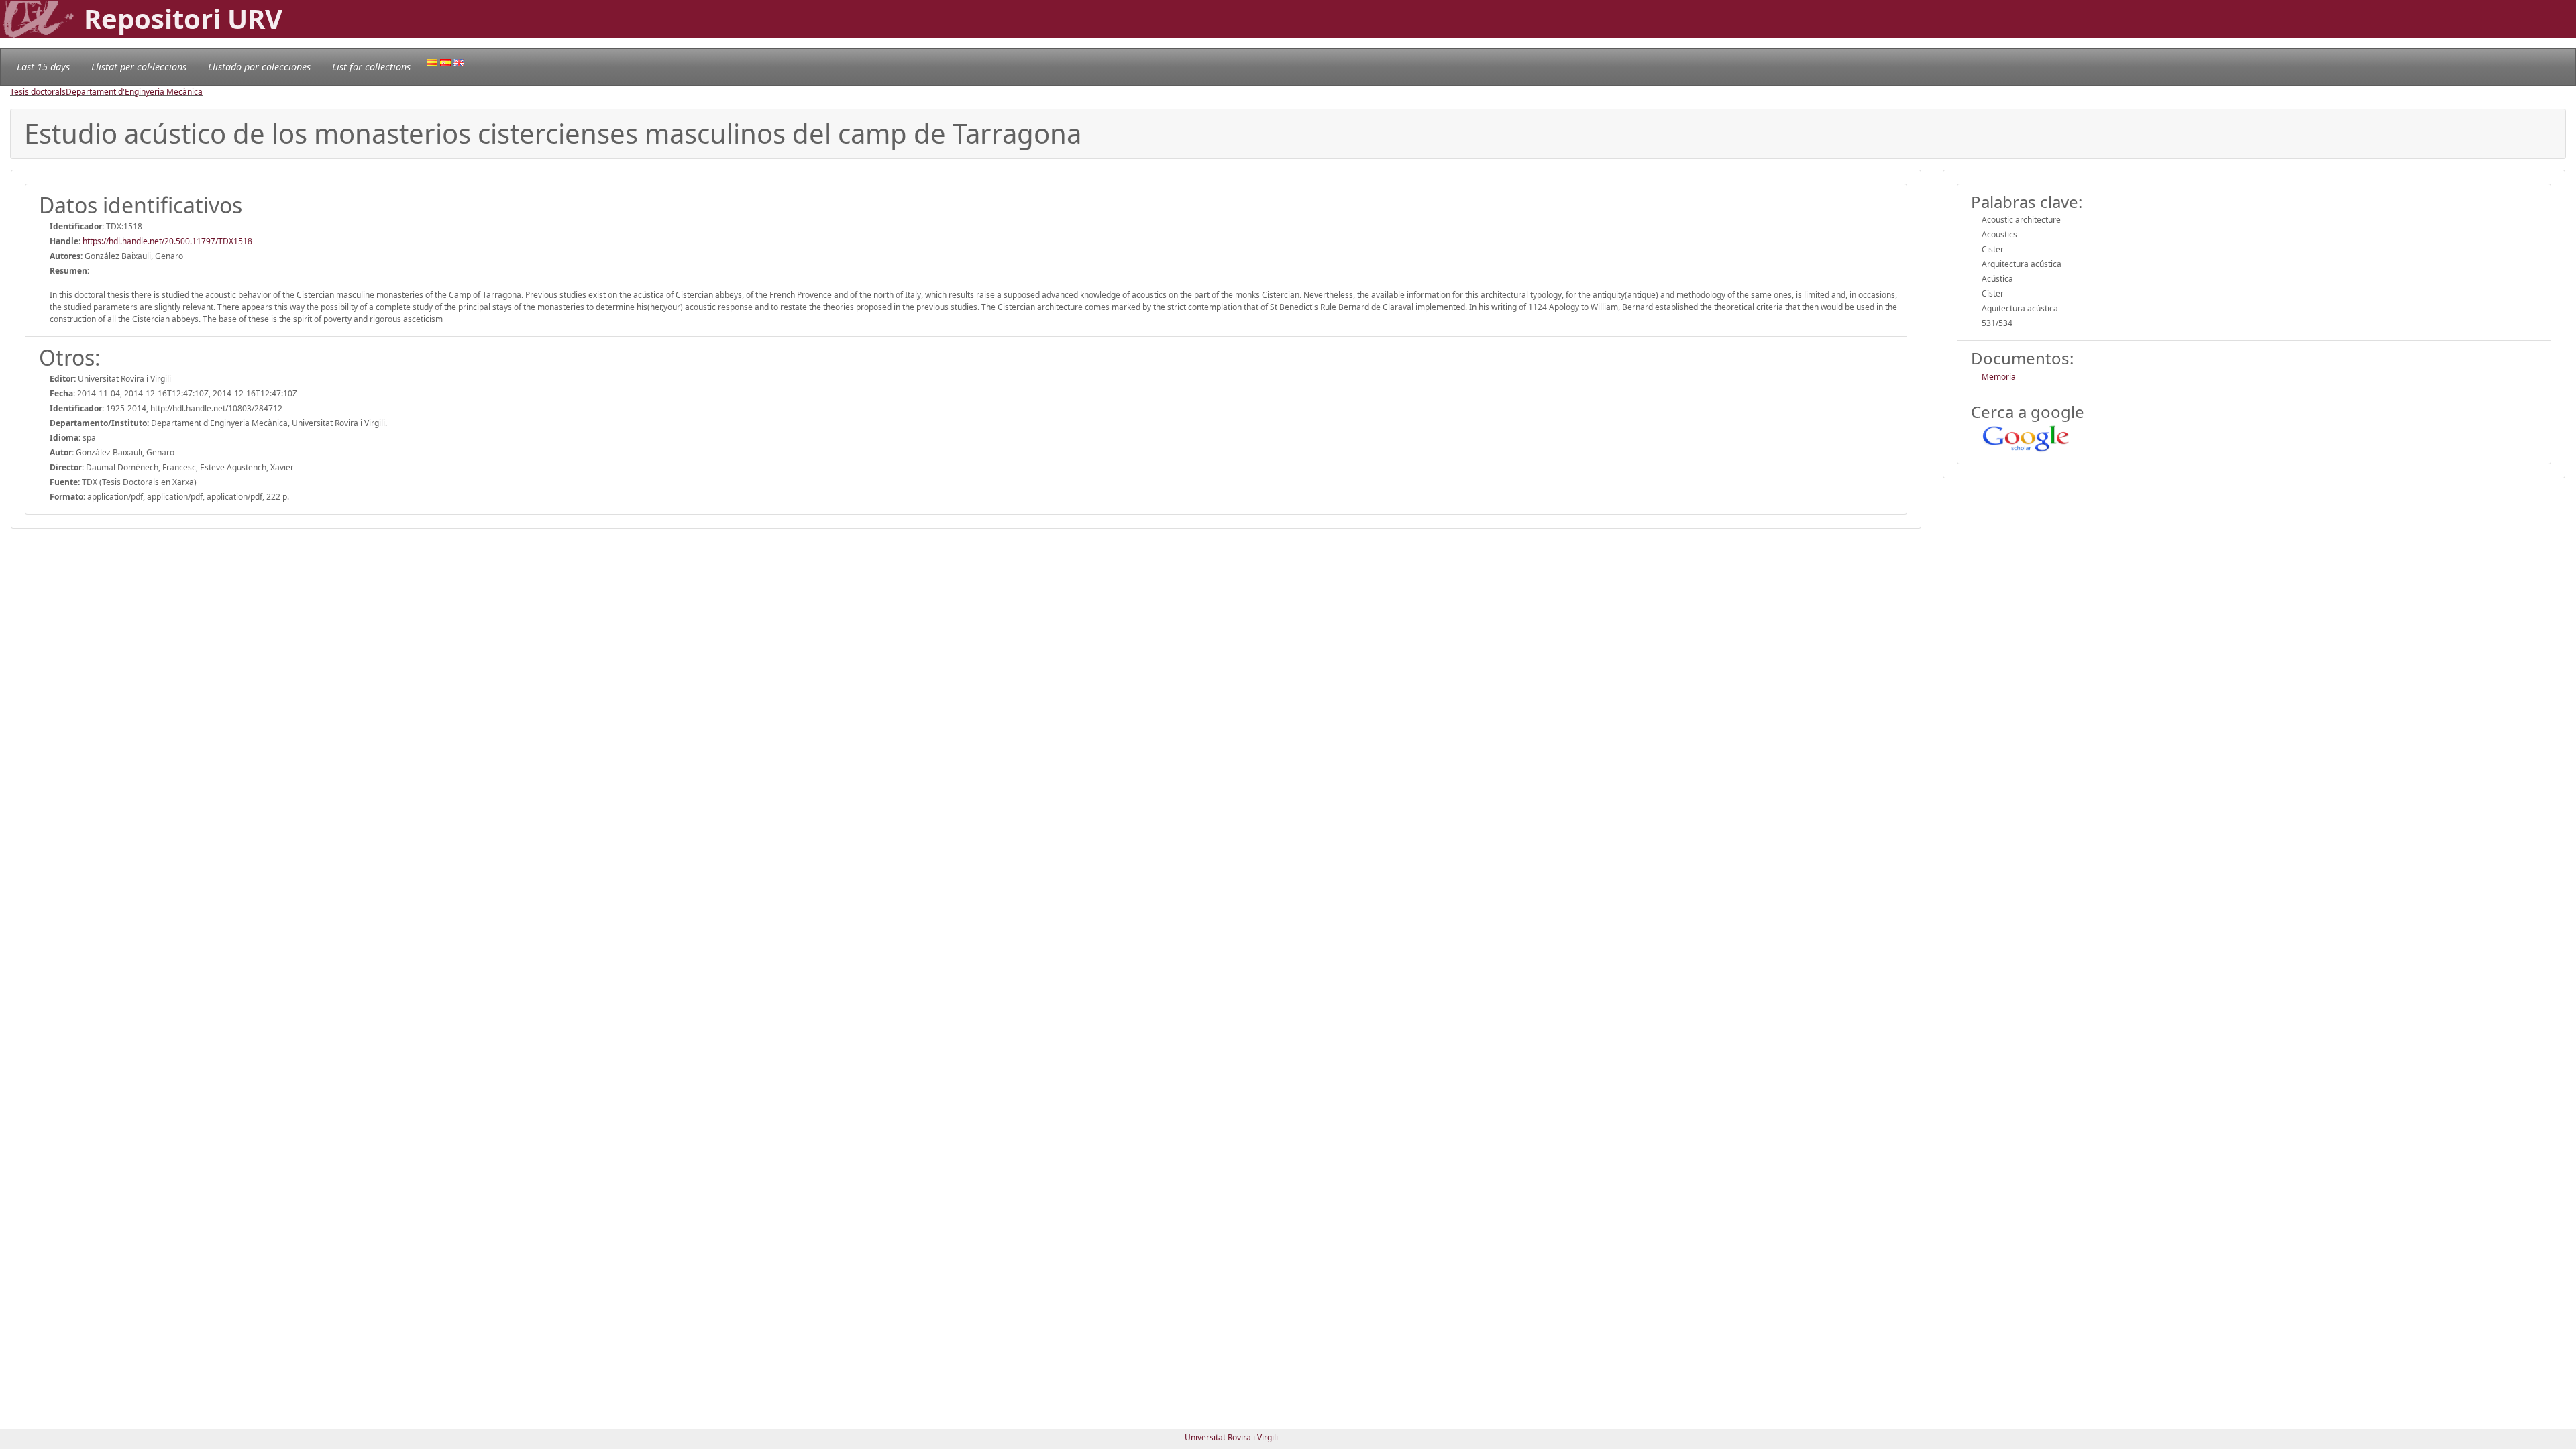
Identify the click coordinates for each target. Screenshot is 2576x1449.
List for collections (371, 67)
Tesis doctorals (38, 92)
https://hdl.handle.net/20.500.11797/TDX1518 (167, 241)
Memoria (1999, 377)
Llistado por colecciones (259, 67)
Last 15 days (43, 67)
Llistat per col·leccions (139, 67)
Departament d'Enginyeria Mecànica (134, 92)
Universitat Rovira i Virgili (1231, 1437)
